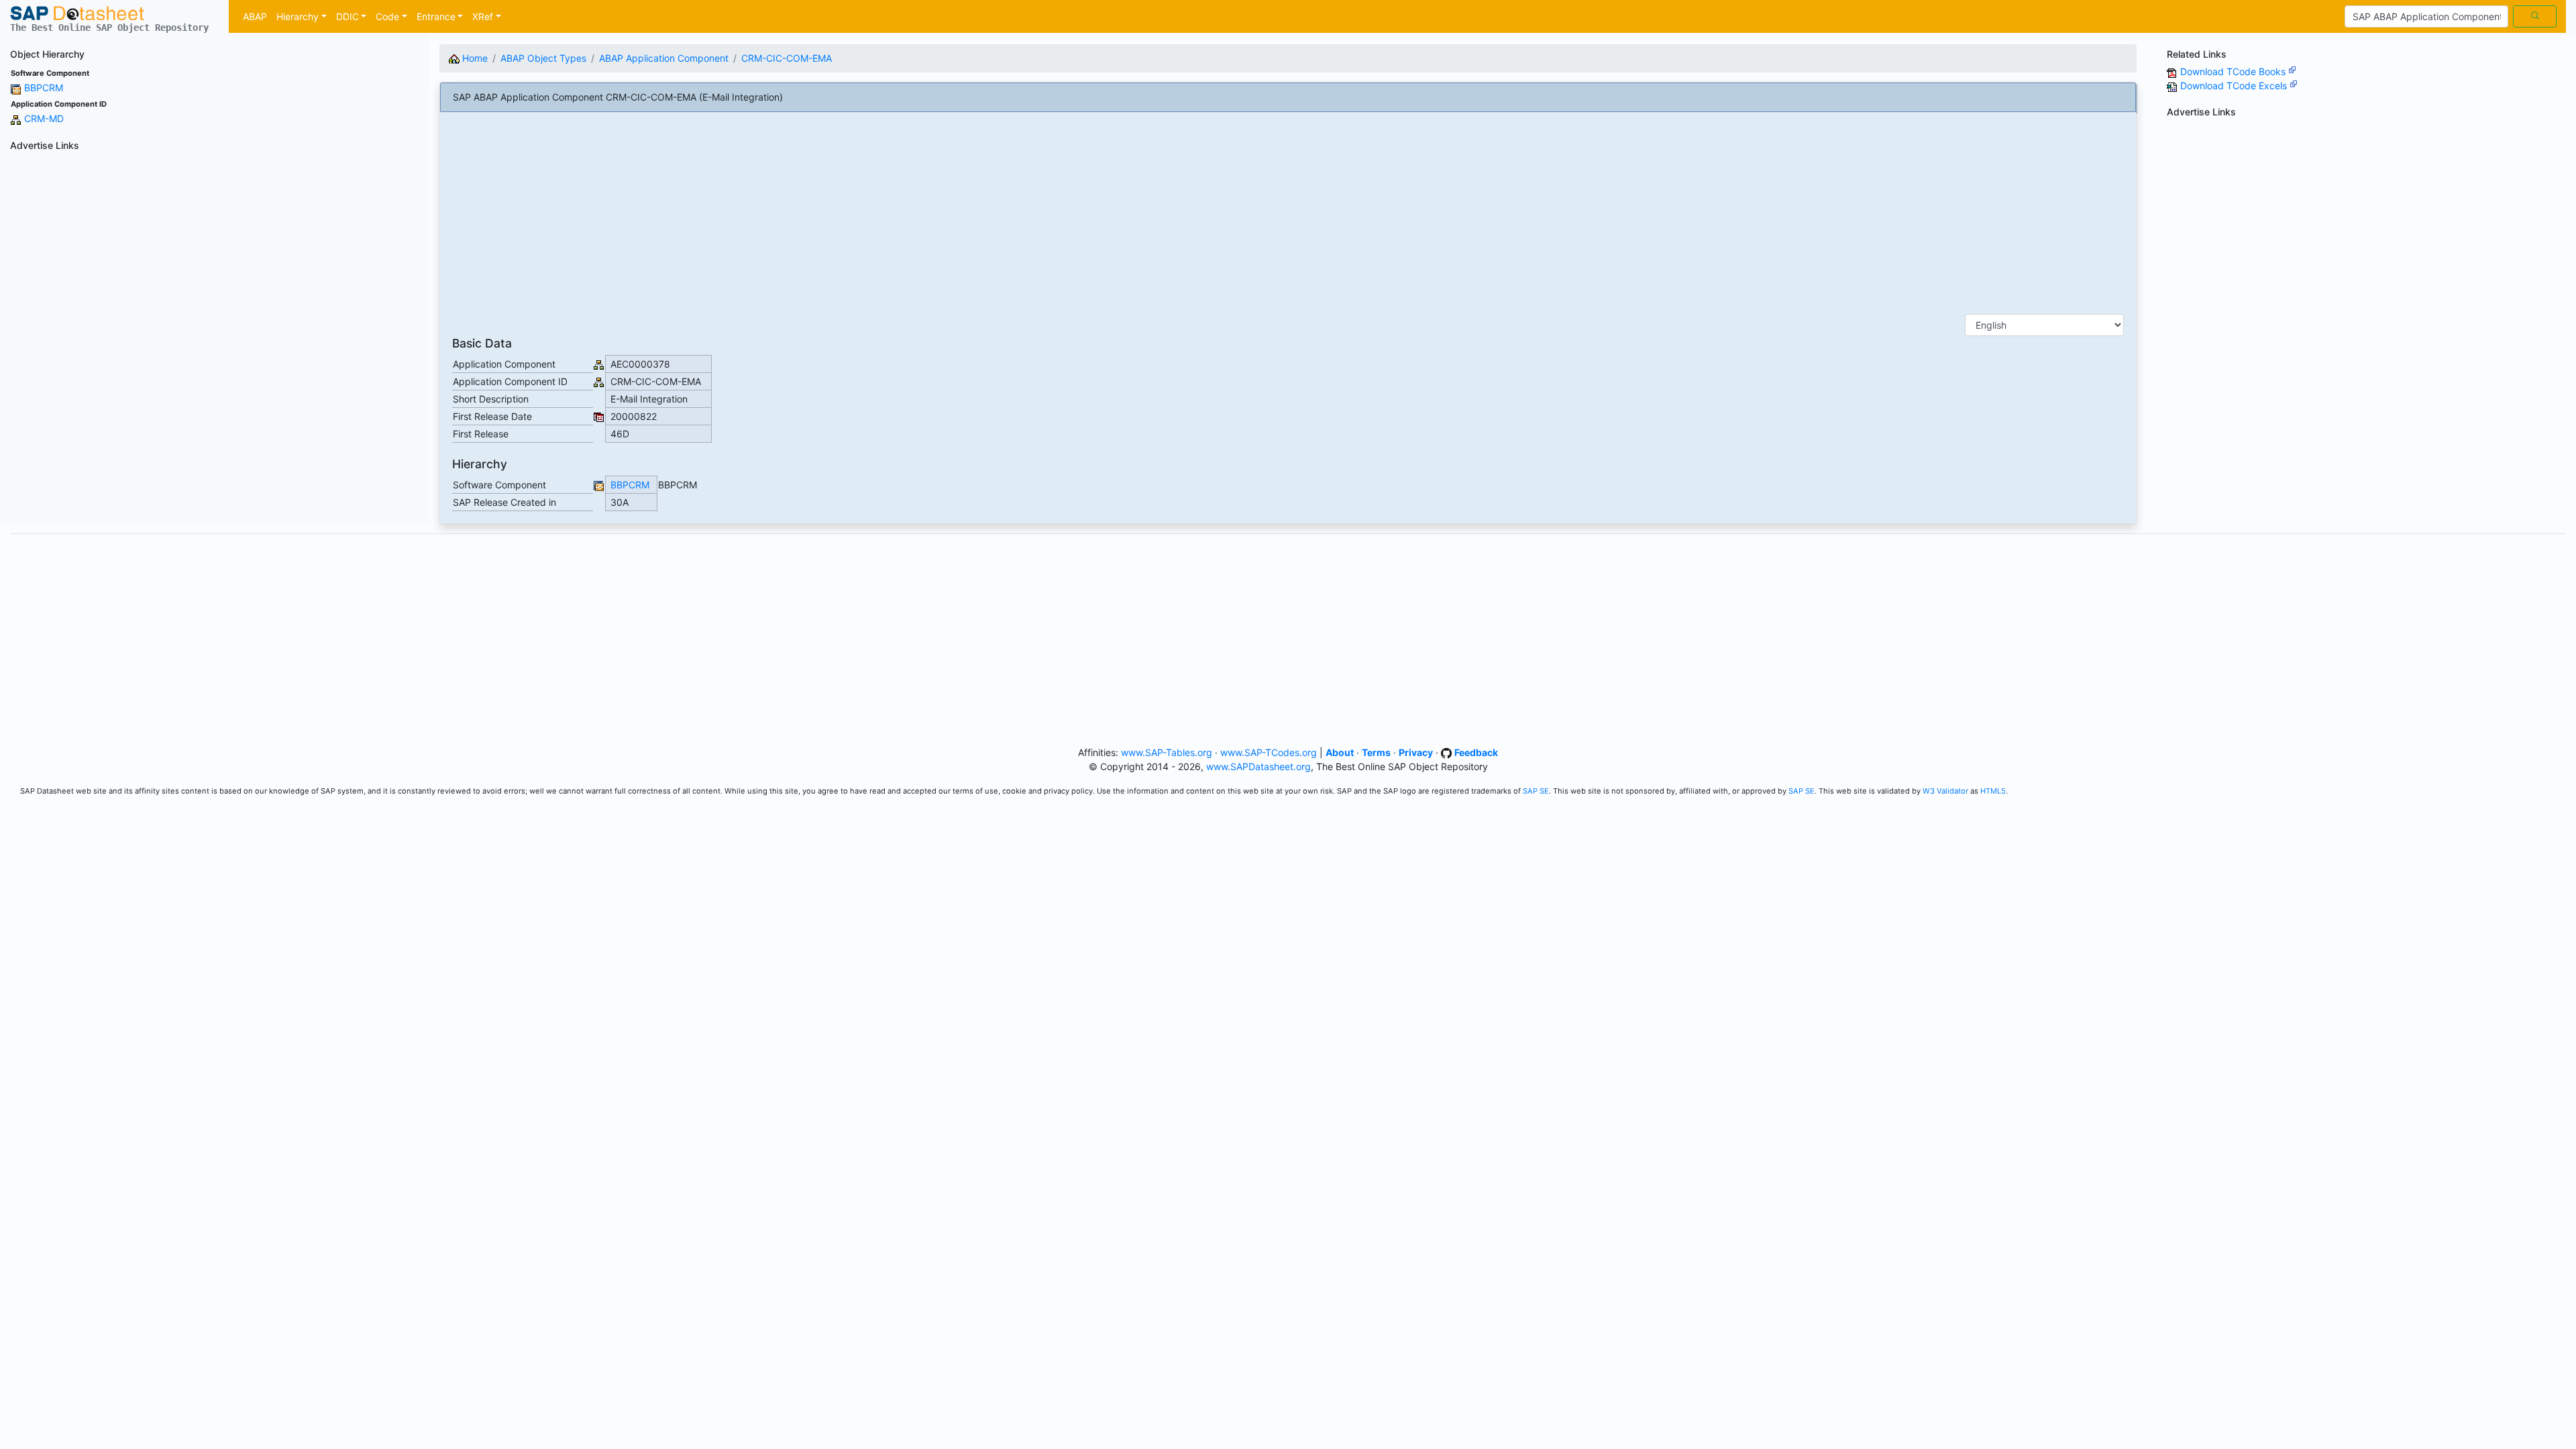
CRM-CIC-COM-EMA (787, 58)
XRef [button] (483, 16)
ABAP (255, 16)
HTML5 (1993, 791)
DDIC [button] (347, 16)
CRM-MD (44, 118)
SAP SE (1536, 791)
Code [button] (387, 16)
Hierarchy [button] (298, 16)
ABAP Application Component (664, 58)
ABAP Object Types (543, 58)
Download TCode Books (2234, 71)
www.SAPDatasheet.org (1258, 766)
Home (474, 58)
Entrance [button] (436, 16)
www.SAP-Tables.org (1167, 752)
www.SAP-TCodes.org (1269, 752)
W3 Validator (1945, 791)
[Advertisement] (215, 250)
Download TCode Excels (2235, 86)
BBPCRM (44, 88)
